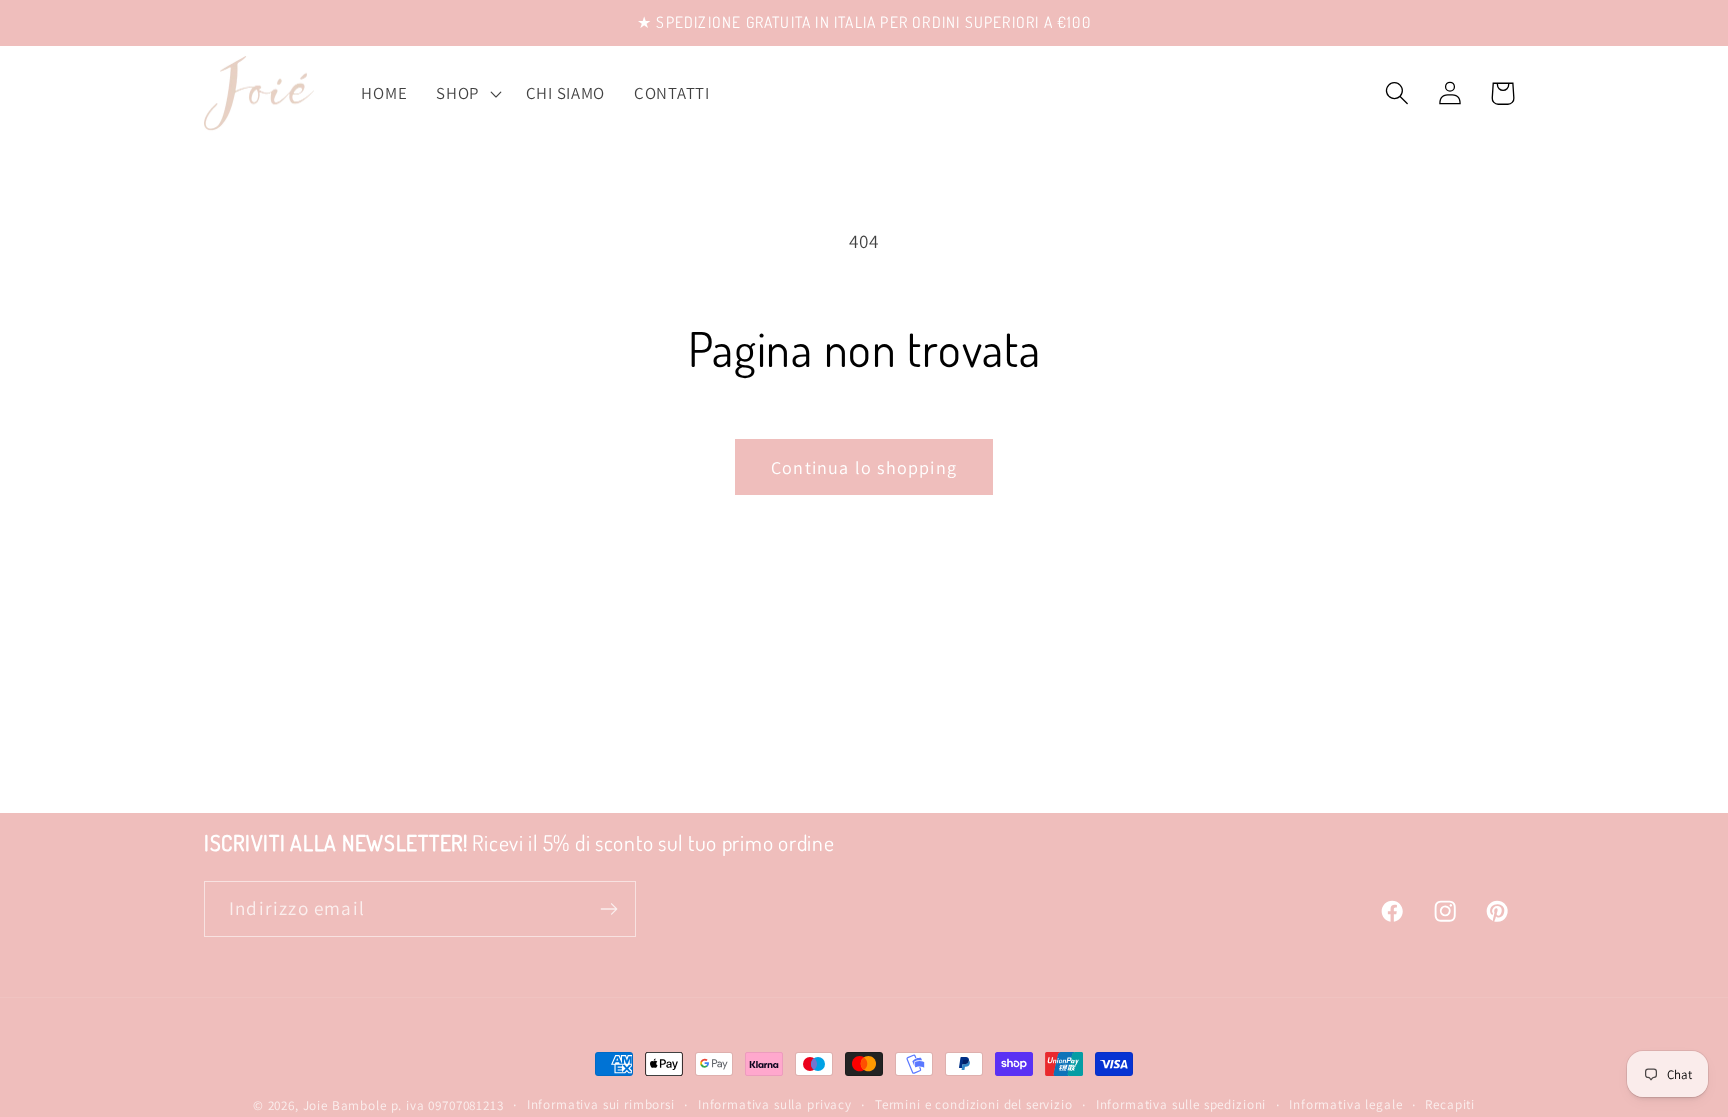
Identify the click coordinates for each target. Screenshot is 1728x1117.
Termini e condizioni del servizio (974, 1104)
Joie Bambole (345, 1105)
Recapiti (1450, 1104)
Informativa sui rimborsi (601, 1104)
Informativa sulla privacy (775, 1104)
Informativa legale (1345, 1104)
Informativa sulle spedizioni (1181, 1104)
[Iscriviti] (608, 909)
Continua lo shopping (864, 467)
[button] (467, 93)
